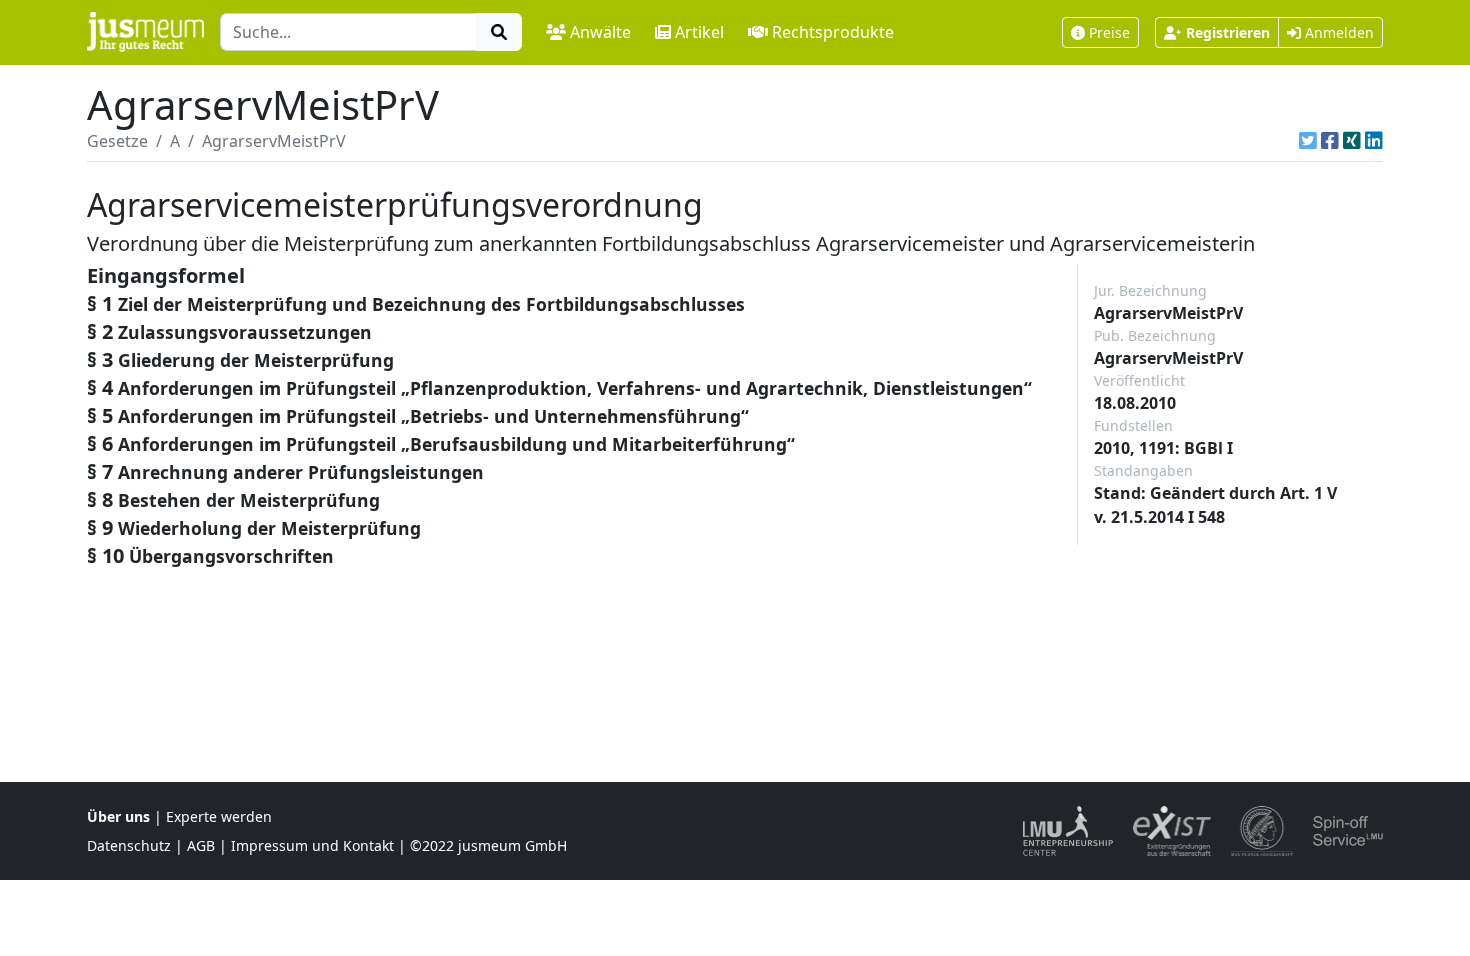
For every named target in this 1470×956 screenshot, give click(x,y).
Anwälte (600, 32)
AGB (201, 845)
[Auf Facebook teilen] (1330, 141)
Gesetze (117, 141)
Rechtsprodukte (833, 32)
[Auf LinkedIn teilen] (1374, 141)
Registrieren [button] (1228, 32)
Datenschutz (129, 845)
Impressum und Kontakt (312, 845)
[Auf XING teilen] (1352, 141)
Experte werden (219, 816)
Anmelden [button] (1337, 32)
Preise (1109, 32)
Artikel (699, 32)
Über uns (118, 816)
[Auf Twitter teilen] (1308, 141)
